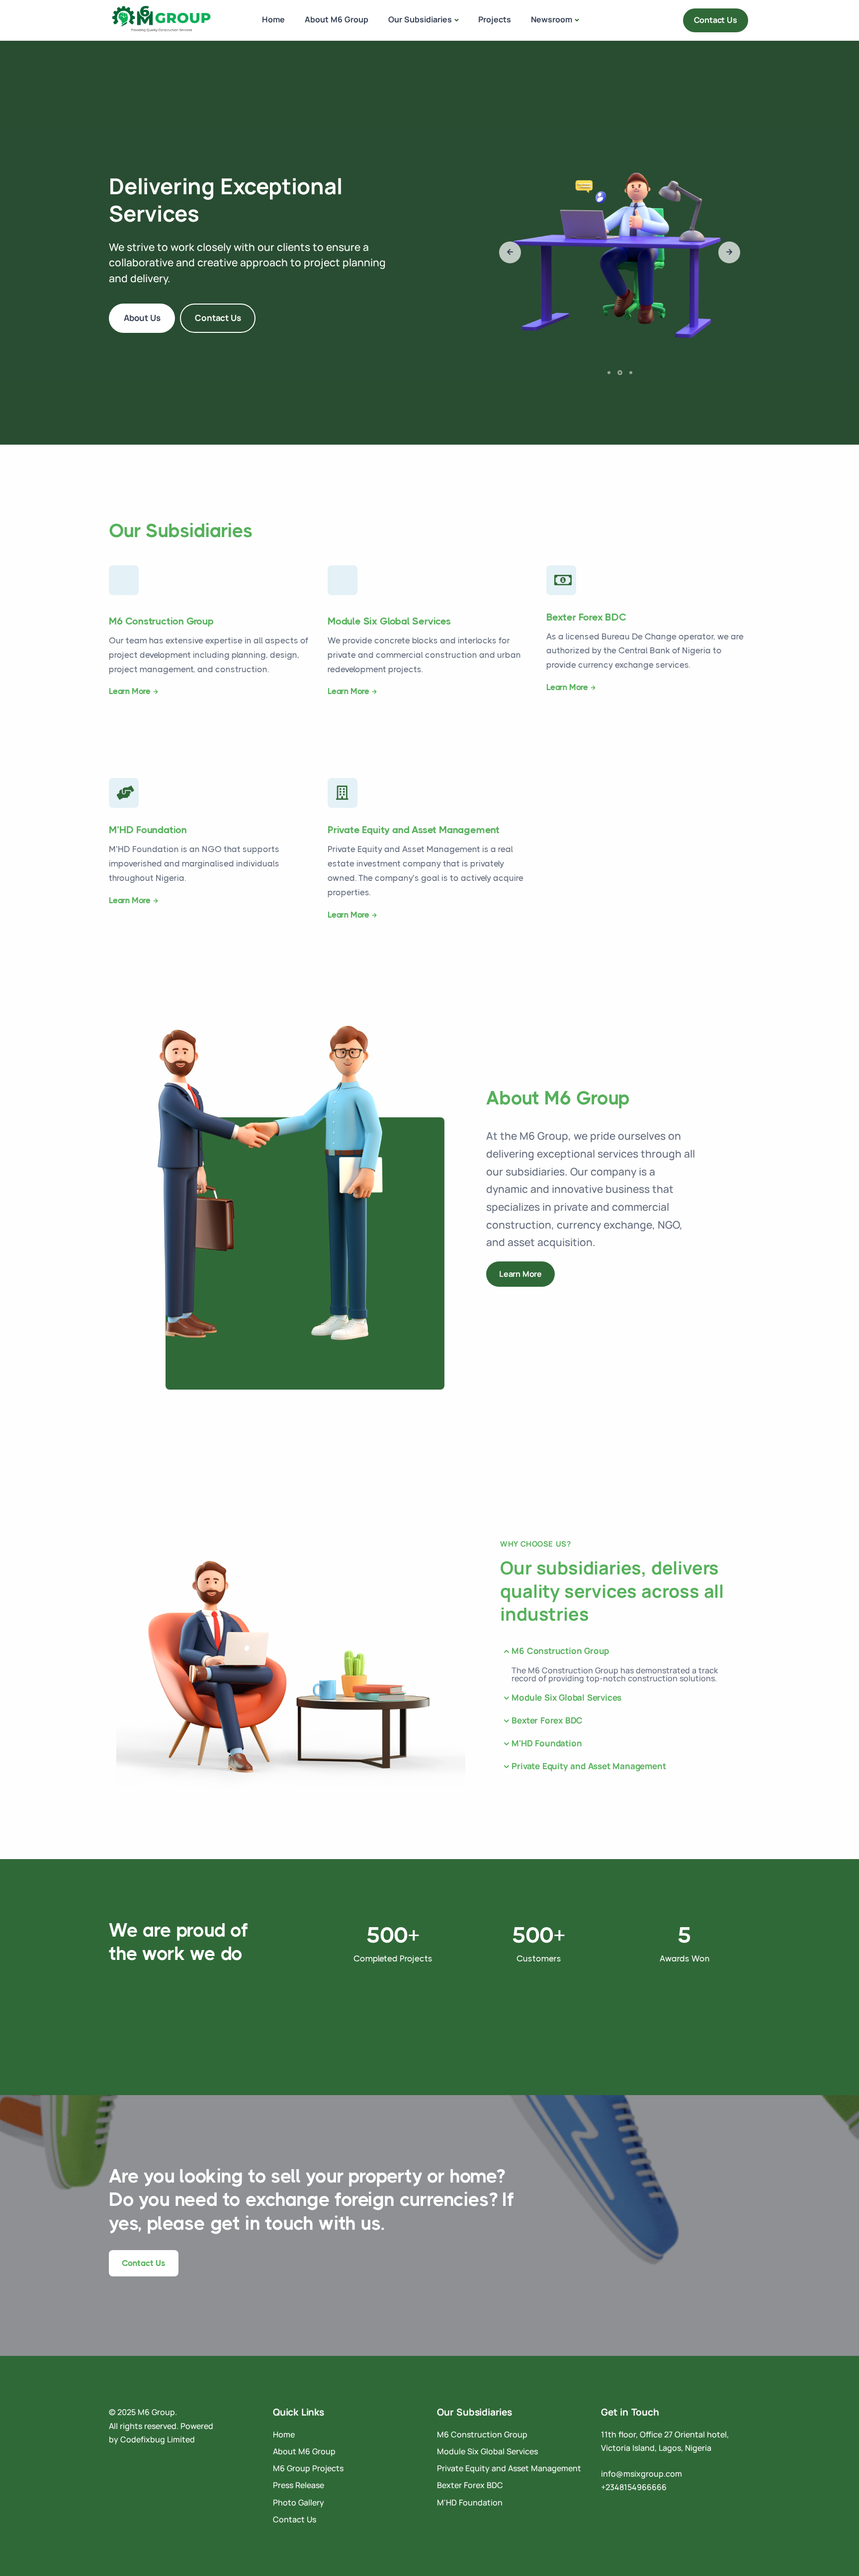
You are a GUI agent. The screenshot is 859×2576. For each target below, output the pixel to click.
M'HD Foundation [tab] (547, 1743)
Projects (495, 19)
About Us (142, 318)
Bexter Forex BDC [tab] (547, 1720)
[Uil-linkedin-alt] (114, 2464)
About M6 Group (337, 19)
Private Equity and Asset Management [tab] (589, 1766)
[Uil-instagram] (130, 2464)
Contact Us (716, 20)
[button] (610, 372)
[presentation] (510, 252)
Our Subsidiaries (420, 19)
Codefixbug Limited (158, 2439)
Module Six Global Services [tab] (566, 1697)
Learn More (130, 691)
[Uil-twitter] (146, 2464)
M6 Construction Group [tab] (560, 1651)
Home (273, 19)
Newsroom (552, 19)
